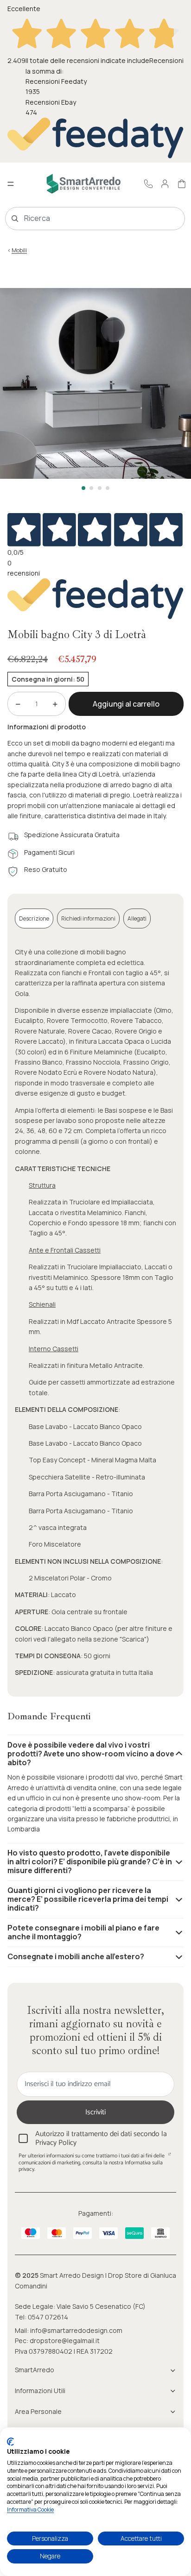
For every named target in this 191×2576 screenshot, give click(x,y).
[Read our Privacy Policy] (170, 2157)
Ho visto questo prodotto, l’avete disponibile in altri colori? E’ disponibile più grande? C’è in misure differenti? (90, 1861)
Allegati (137, 918)
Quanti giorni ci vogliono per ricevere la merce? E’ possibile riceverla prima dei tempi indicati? (88, 1899)
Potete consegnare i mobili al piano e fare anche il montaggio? (83, 1932)
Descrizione (34, 918)
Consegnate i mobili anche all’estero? (76, 1956)
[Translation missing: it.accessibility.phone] (148, 184)
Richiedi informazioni (88, 918)
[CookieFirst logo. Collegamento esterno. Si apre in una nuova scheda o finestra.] (10, 2442)
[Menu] (11, 184)
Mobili (19, 250)
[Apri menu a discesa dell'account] (165, 184)
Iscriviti (95, 2112)
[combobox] (82, 219)
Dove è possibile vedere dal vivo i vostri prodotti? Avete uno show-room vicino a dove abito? (91, 1754)
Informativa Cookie (30, 2510)
